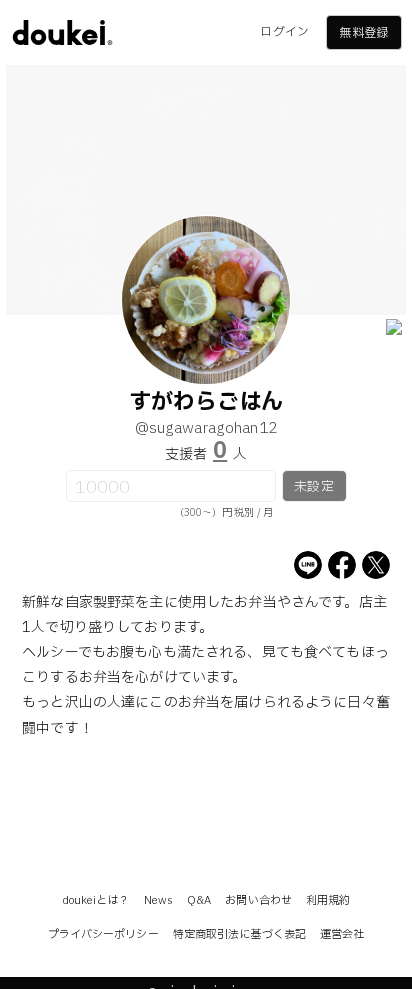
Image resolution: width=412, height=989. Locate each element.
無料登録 (363, 33)
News (158, 900)
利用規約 (328, 900)
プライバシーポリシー (103, 934)
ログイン (284, 32)
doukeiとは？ (96, 900)
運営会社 (342, 934)
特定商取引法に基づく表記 (239, 934)
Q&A (199, 900)
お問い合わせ (258, 900)
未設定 (313, 487)
